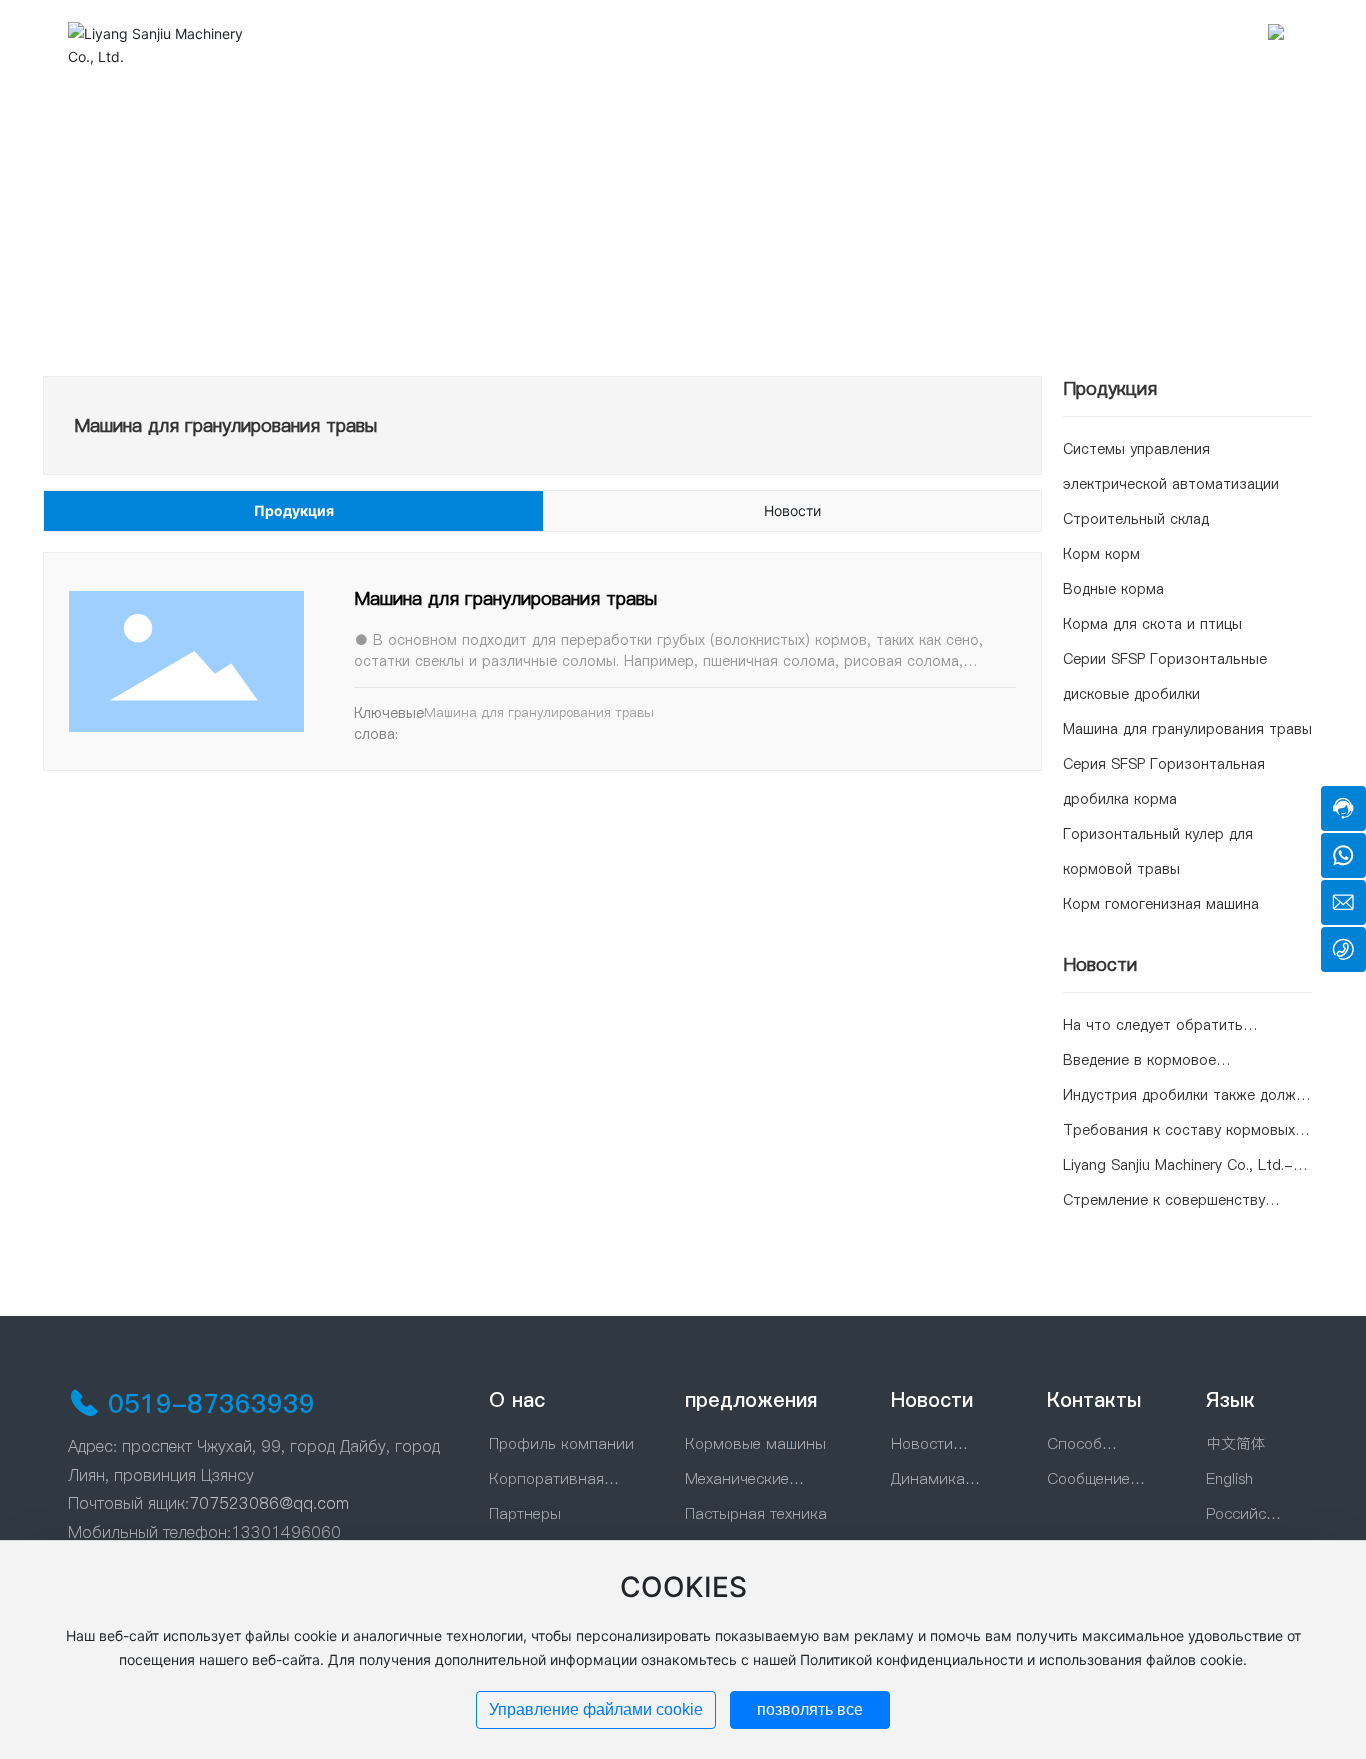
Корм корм (1101, 554)
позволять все (810, 1709)
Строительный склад (1136, 519)
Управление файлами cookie (596, 1709)
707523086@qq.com (269, 1503)
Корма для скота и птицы (1152, 624)
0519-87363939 (211, 1403)
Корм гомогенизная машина (1161, 904)
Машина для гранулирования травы (505, 598)
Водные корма (1113, 589)
